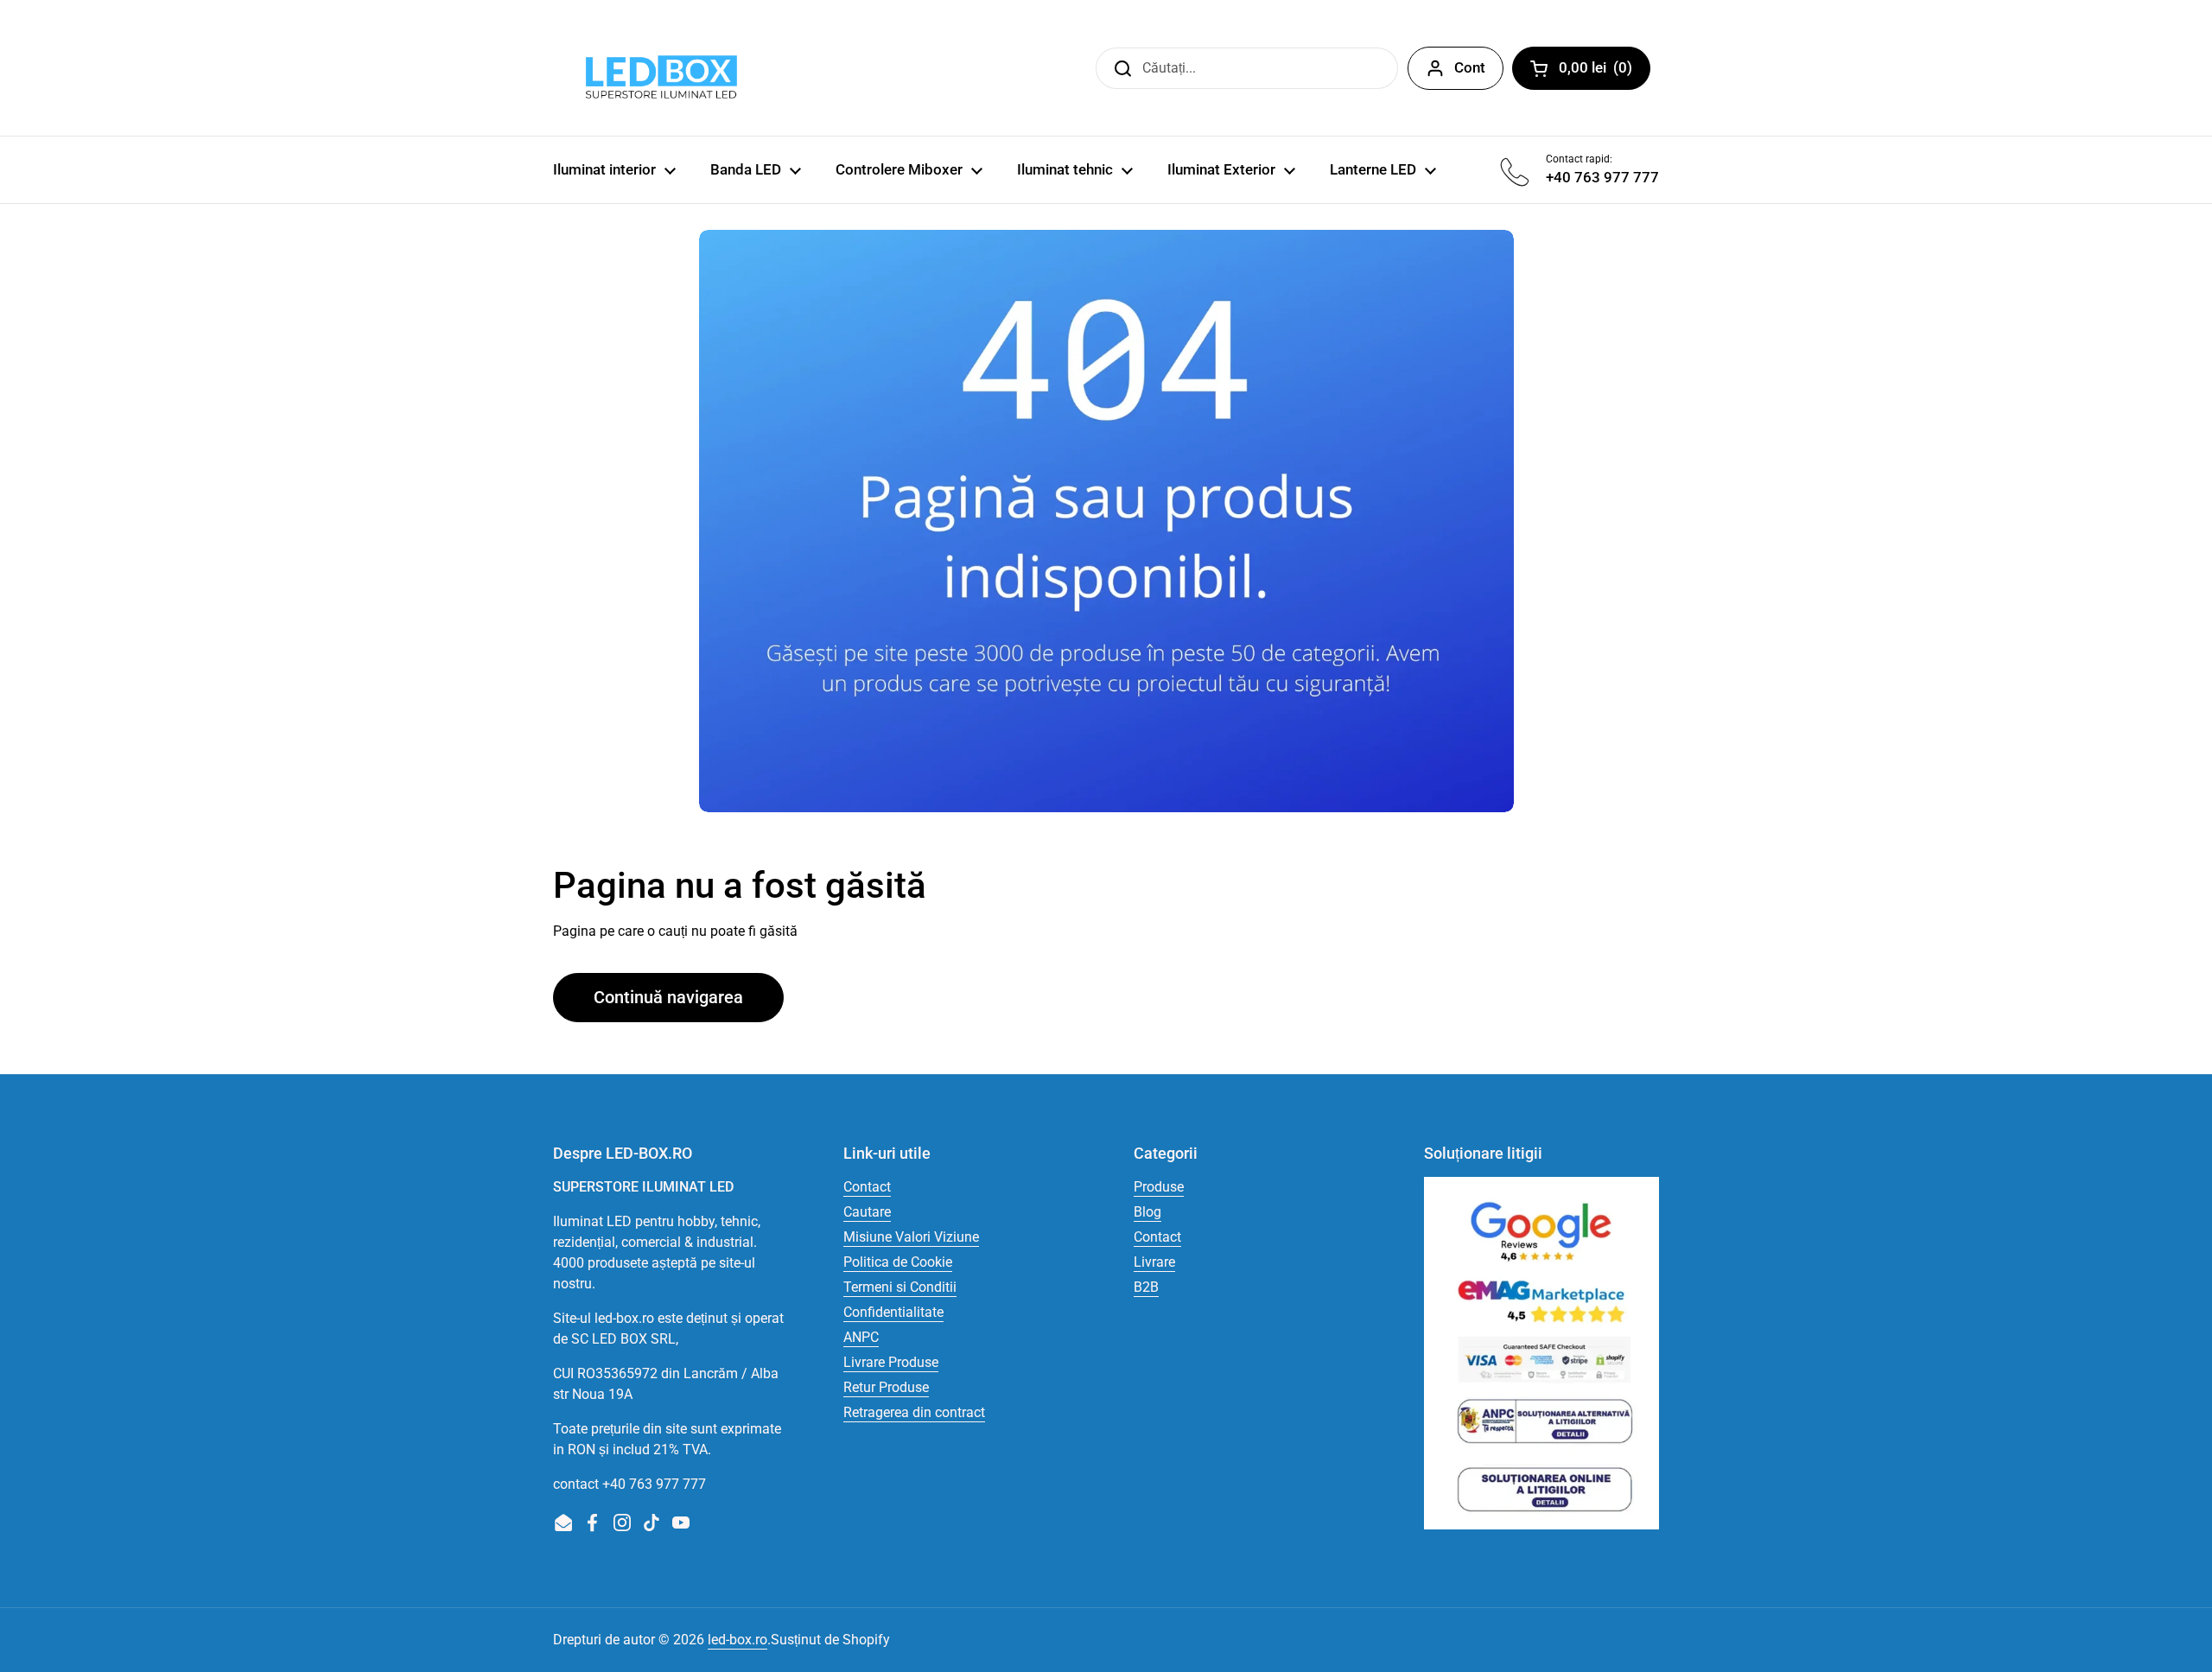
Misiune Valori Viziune (911, 1237)
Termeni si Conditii (900, 1287)
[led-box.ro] (658, 68)
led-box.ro (737, 1640)
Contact (867, 1187)
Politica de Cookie (898, 1262)
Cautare (867, 1212)
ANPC (861, 1337)
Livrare (1154, 1262)
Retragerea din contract (914, 1412)
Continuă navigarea (668, 997)
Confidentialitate (893, 1312)
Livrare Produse (891, 1362)
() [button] (1605, 71)
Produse (1159, 1187)
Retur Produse (886, 1387)
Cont (1470, 67)
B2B (1146, 1287)
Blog (1147, 1212)
